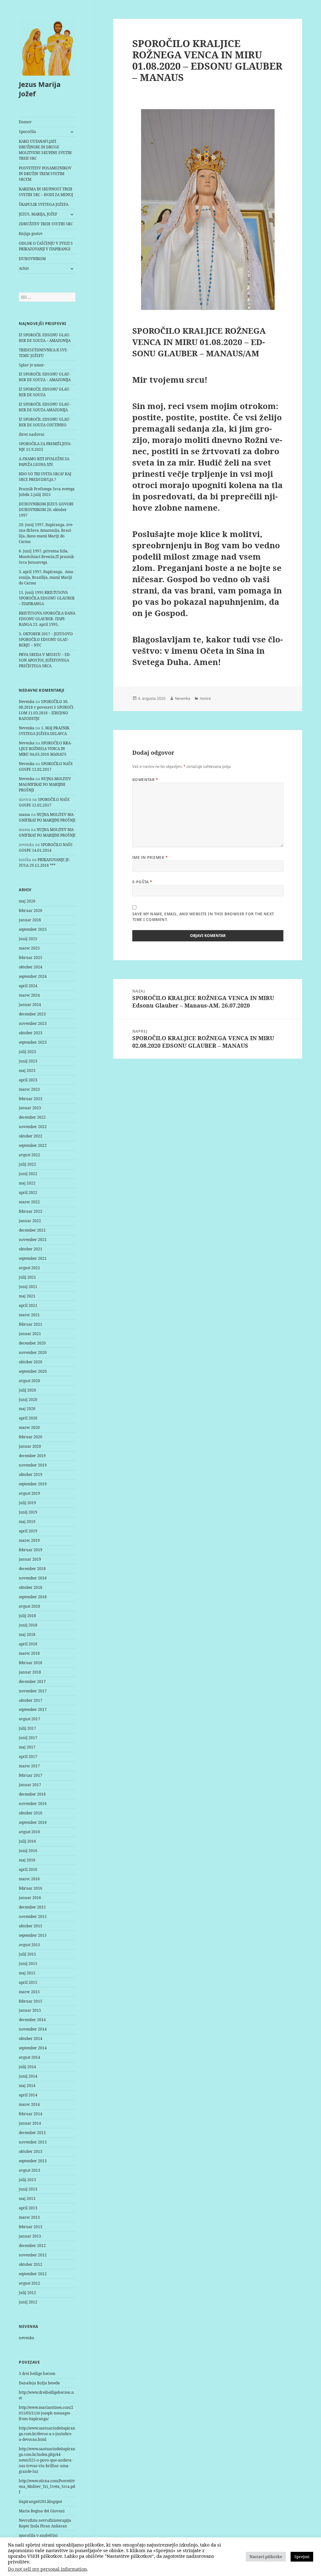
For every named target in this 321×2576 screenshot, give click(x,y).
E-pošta (142, 882)
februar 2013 (31, 2227)
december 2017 (32, 1682)
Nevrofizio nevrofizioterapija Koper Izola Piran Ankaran (45, 2523)
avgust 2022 (29, 1155)
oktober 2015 (31, 1926)
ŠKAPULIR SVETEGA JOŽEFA (44, 204)
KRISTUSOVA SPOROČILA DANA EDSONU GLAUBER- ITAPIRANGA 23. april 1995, (47, 619)
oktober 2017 (31, 1700)
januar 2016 (30, 1898)
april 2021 (28, 1305)
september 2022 (33, 1145)
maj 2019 (27, 1522)
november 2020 (33, 1352)
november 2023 (33, 1023)
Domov (25, 122)
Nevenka (27, 702)
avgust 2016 (29, 1832)
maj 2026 (27, 901)
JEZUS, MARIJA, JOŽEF (38, 214)
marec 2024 (29, 995)
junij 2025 (28, 939)
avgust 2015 (29, 1945)
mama (24, 814)
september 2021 (33, 1258)
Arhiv (24, 268)
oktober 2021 (31, 1249)
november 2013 (33, 2142)
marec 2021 (29, 1315)
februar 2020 (31, 1437)
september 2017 (33, 1709)
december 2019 (32, 1456)
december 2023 (32, 1014)
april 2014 (28, 2095)
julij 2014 (27, 2067)
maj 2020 (27, 1409)
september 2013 (33, 2161)
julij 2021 (27, 1277)
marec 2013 (29, 2217)
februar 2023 (31, 1099)
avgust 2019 (29, 1493)
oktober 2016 (31, 1813)
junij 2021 (28, 1287)
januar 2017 (30, 1785)
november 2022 (33, 1127)
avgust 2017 (29, 1719)
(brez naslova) (32, 434)
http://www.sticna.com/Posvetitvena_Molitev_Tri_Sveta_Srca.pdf (47, 2486)
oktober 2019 (31, 1474)
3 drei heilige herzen (37, 2374)
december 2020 (32, 1343)
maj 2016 (27, 1860)
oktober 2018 (31, 1587)
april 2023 (28, 1080)
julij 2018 (27, 1616)
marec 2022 (29, 1202)
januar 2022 (30, 1221)
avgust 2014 (29, 2057)
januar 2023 (30, 1108)
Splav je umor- (32, 365)
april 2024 (28, 986)
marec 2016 (29, 1879)
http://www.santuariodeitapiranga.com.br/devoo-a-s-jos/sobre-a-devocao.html (47, 2434)
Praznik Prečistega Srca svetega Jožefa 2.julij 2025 (47, 492)
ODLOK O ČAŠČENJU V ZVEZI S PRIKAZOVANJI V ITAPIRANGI (46, 246)
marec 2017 (29, 1766)
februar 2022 (31, 1211)
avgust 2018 (29, 1606)
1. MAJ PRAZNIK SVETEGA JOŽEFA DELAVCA (44, 731)
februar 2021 (31, 1324)
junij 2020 (28, 1400)
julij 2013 (27, 2180)
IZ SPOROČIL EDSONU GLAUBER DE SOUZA (45, 392)
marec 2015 (29, 1992)
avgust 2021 (29, 1268)
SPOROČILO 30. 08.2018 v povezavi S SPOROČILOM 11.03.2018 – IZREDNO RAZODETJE (47, 710)
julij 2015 (27, 1954)
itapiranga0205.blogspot (40, 2501)
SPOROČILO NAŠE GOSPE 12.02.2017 (46, 766)
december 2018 (32, 1569)
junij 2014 (28, 2076)
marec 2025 (29, 948)
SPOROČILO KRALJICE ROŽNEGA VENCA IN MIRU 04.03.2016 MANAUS (45, 749)
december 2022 (32, 1117)
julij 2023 (27, 1052)
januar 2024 (30, 1005)
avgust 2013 (29, 2170)
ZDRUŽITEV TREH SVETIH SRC (46, 224)
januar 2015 (30, 2010)
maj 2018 (27, 1634)
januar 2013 (30, 2236)
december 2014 (32, 2020)
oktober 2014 (31, 2038)
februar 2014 (31, 2114)
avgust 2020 (29, 1381)
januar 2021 (30, 1334)
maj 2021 (27, 1296)
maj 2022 (27, 1183)
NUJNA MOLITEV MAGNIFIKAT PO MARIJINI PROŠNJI (45, 784)
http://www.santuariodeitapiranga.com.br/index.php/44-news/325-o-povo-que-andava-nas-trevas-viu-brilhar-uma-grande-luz (47, 2460)
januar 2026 (30, 920)
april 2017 (28, 1756)
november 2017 (33, 1691)
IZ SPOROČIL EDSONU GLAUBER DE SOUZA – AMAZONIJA (45, 338)
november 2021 (33, 1240)
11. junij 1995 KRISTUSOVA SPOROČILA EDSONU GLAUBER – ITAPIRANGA (47, 598)
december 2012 (32, 2246)
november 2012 (33, 2255)
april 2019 (28, 1531)
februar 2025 (31, 958)
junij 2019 (28, 1512)
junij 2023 (28, 1061)
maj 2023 (27, 1070)
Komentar (145, 780)
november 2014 (33, 2029)
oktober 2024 (31, 967)
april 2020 (28, 1418)
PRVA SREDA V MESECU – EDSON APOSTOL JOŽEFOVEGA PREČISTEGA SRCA (45, 660)
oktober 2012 (31, 2264)
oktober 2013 (31, 2151)
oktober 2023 (31, 1033)
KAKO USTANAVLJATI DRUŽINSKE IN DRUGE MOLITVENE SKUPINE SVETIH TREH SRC (45, 150)
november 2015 (33, 1916)
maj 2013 (27, 2198)
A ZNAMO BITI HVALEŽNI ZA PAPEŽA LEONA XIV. (44, 462)
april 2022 (28, 1192)
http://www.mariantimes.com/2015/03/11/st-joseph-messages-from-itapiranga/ (46, 2413)
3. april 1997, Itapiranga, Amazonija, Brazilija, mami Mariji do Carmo (47, 577)
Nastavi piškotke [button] (266, 2557)
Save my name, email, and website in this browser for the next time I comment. (203, 917)
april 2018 (28, 1644)
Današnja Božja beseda (39, 2383)
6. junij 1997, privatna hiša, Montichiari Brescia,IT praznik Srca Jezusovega (46, 557)
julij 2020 (27, 1390)
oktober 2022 (31, 1136)
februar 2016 (31, 1888)
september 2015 (33, 1935)
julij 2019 (27, 1503)
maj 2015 (27, 1973)
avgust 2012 (29, 2283)
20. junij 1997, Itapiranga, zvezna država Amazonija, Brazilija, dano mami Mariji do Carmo (46, 533)
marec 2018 (29, 1653)
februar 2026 (31, 910)
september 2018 (33, 1597)
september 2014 (33, 2048)
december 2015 (32, 1907)
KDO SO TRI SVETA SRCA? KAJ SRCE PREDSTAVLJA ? (45, 477)
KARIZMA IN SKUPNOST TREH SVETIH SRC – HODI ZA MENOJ (46, 192)
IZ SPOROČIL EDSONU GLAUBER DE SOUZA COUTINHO (45, 422)
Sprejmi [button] (302, 2557)
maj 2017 (27, 1747)
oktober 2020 (31, 1362)
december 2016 (32, 1794)
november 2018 (33, 1578)
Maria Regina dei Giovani (42, 2511)
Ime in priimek (150, 857)
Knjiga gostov (31, 234)
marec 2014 (29, 2104)
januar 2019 (30, 1559)
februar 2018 (31, 1663)
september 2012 (33, 2274)
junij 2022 (28, 1174)
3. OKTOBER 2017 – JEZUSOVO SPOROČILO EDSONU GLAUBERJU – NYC (46, 639)
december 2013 (32, 2133)
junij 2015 (28, 1964)
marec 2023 (29, 1089)
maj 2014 (27, 2086)
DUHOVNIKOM (32, 259)
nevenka (26, 2338)
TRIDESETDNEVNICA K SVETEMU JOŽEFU (43, 353)
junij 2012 (28, 2302)
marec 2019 (29, 1540)
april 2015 (28, 1982)
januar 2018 (30, 1672)
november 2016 (33, 1804)
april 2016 (28, 1869)
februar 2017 (31, 1775)
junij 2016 (28, 1851)
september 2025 (33, 929)
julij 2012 (27, 2293)
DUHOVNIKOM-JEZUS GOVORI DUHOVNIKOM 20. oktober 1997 (46, 510)
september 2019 (33, 1484)
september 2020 (33, 1371)
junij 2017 (28, 1738)
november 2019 (33, 1465)
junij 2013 (28, 2189)
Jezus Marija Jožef (40, 89)
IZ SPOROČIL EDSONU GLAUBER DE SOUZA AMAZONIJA (45, 407)
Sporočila (27, 132)
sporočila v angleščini (38, 2535)
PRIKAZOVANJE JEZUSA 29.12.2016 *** (45, 862)
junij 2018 (28, 1625)
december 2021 (32, 1230)
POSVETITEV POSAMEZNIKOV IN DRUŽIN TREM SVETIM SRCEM (45, 174)
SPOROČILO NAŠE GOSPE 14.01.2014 (46, 847)
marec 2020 (29, 1427)
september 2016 (33, 1822)
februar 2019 (31, 1550)
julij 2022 (27, 1164)
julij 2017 (27, 1728)
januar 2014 (30, 2123)
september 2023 (33, 1042)
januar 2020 (30, 1446)
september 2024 (33, 976)
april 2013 (28, 2208)
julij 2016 (27, 1841)
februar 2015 (31, 2001)
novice (205, 698)
